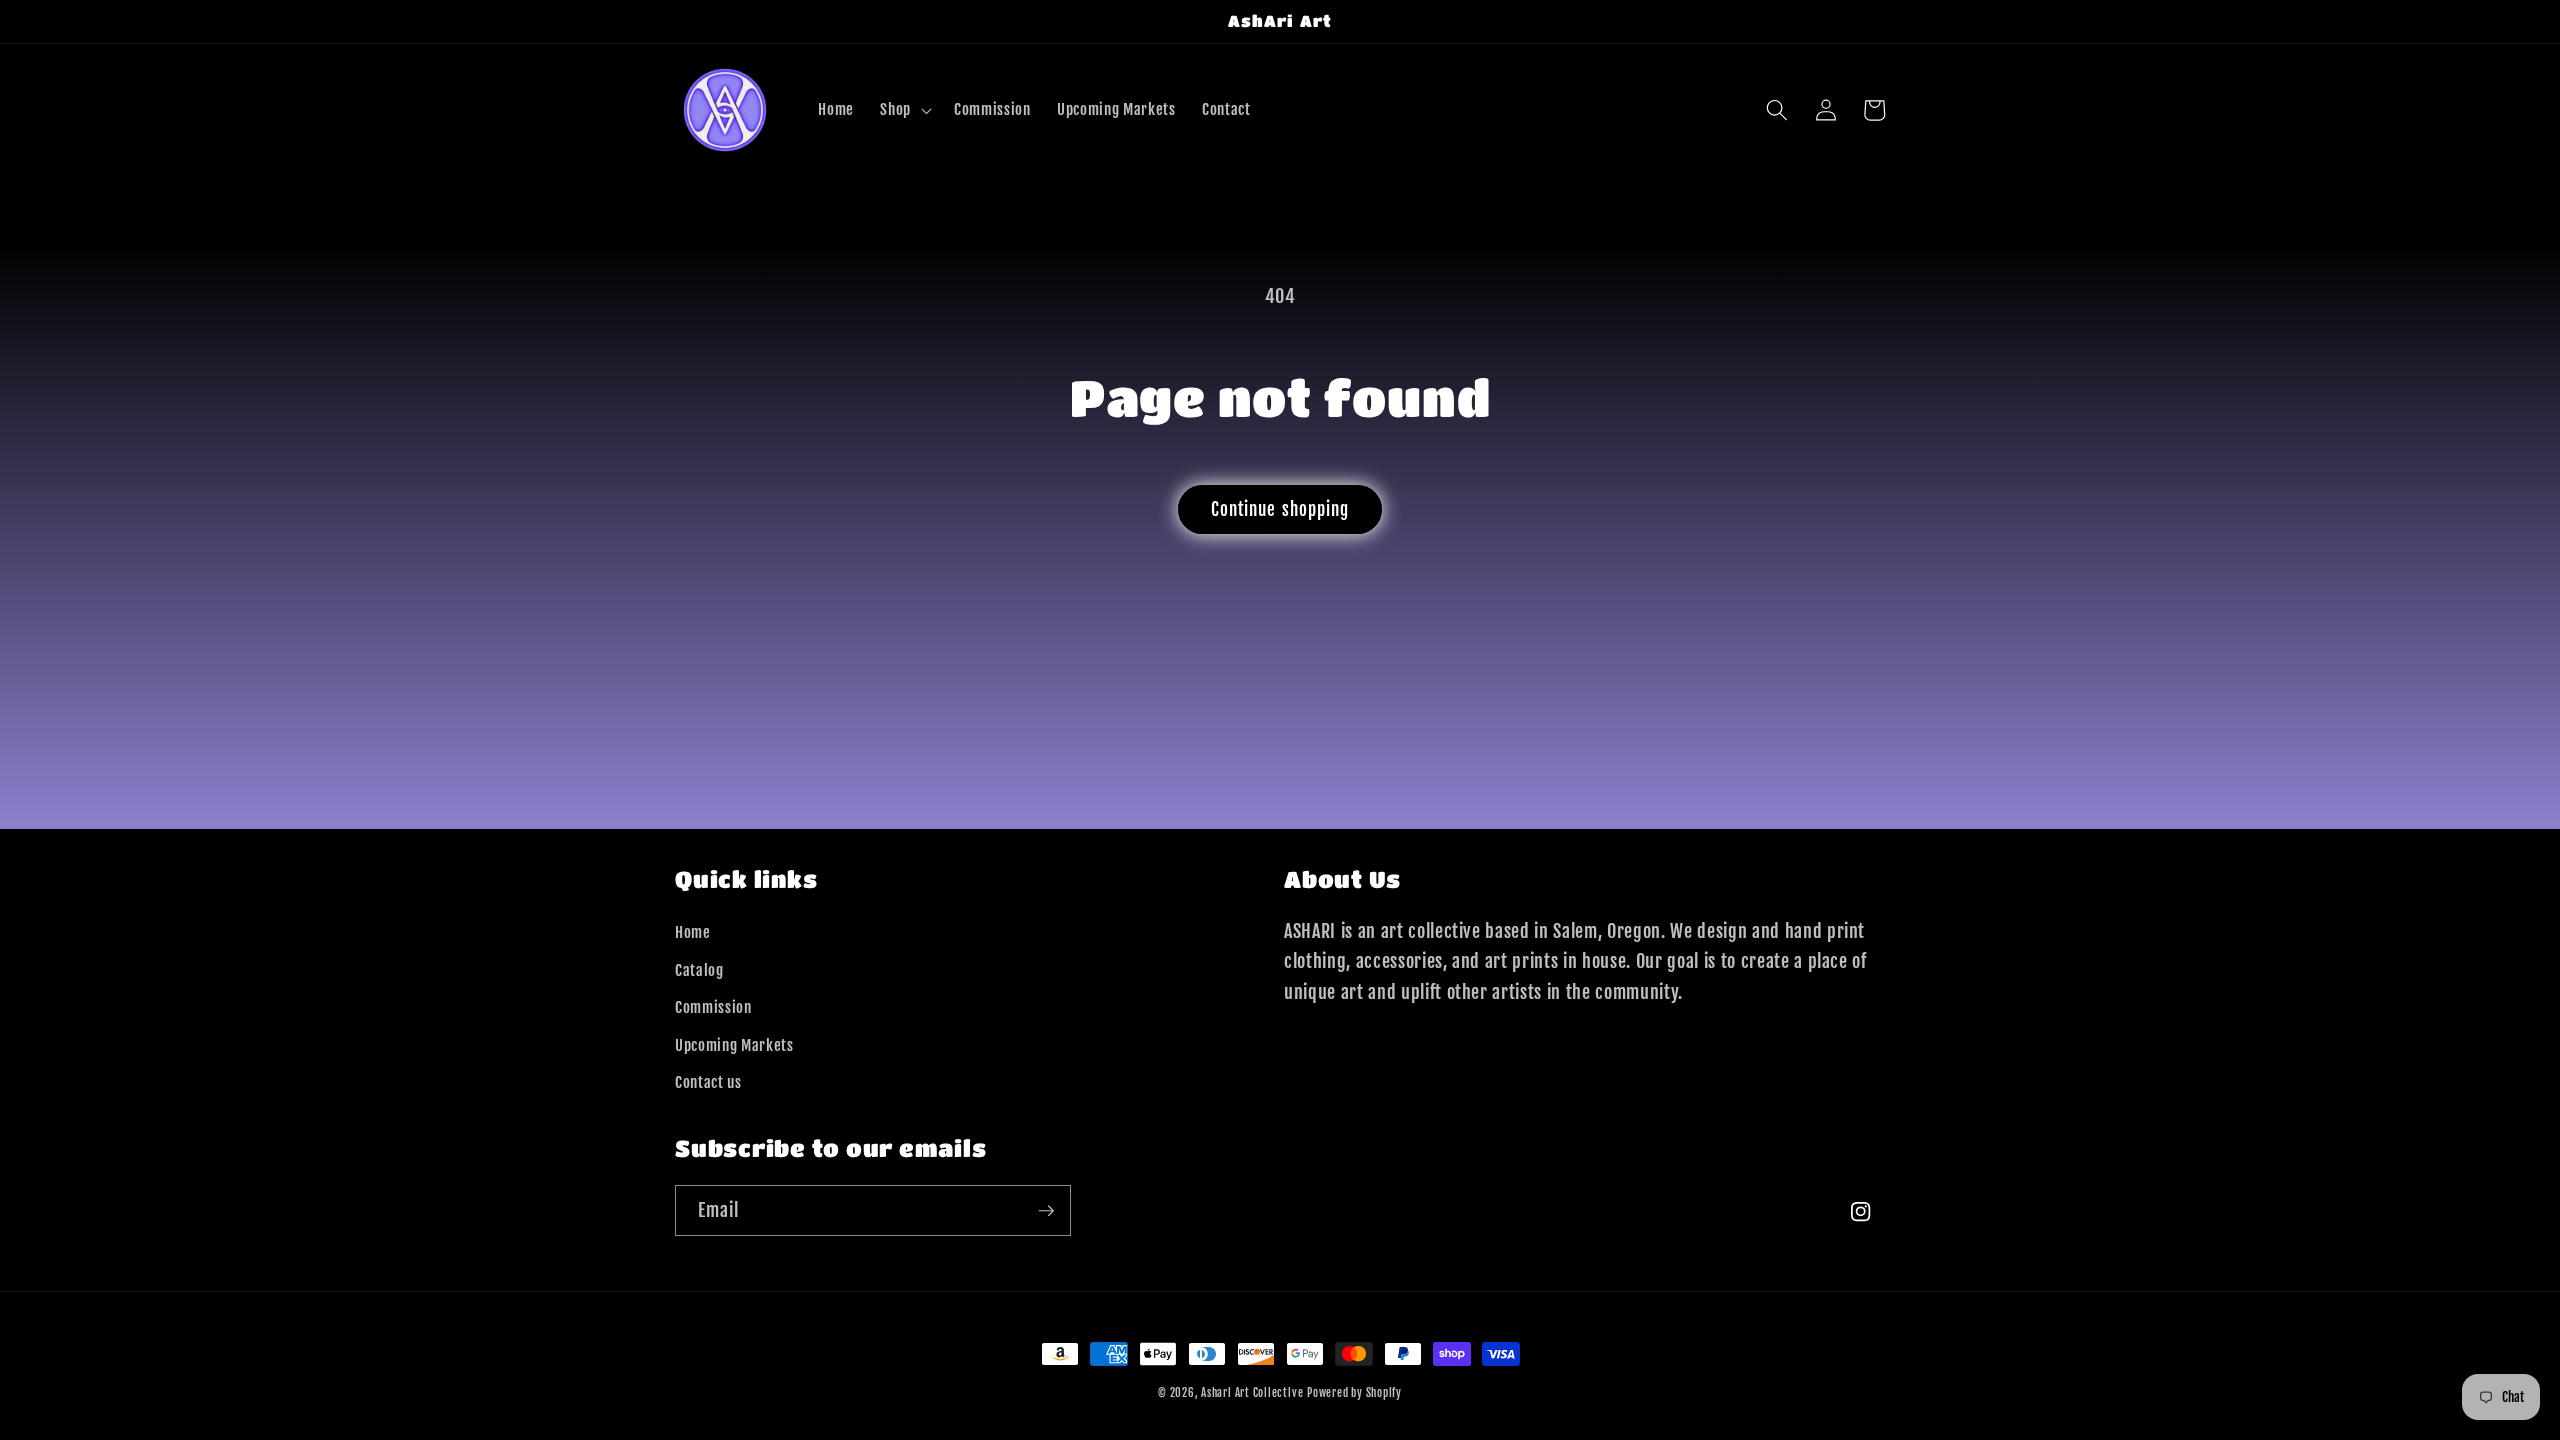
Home (693, 932)
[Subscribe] (1046, 1211)
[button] (904, 110)
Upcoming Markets (734, 1045)
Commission (713, 1007)
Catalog (699, 970)
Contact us (708, 1082)
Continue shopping (1280, 509)
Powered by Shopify (1354, 1393)
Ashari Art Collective (1252, 1393)
